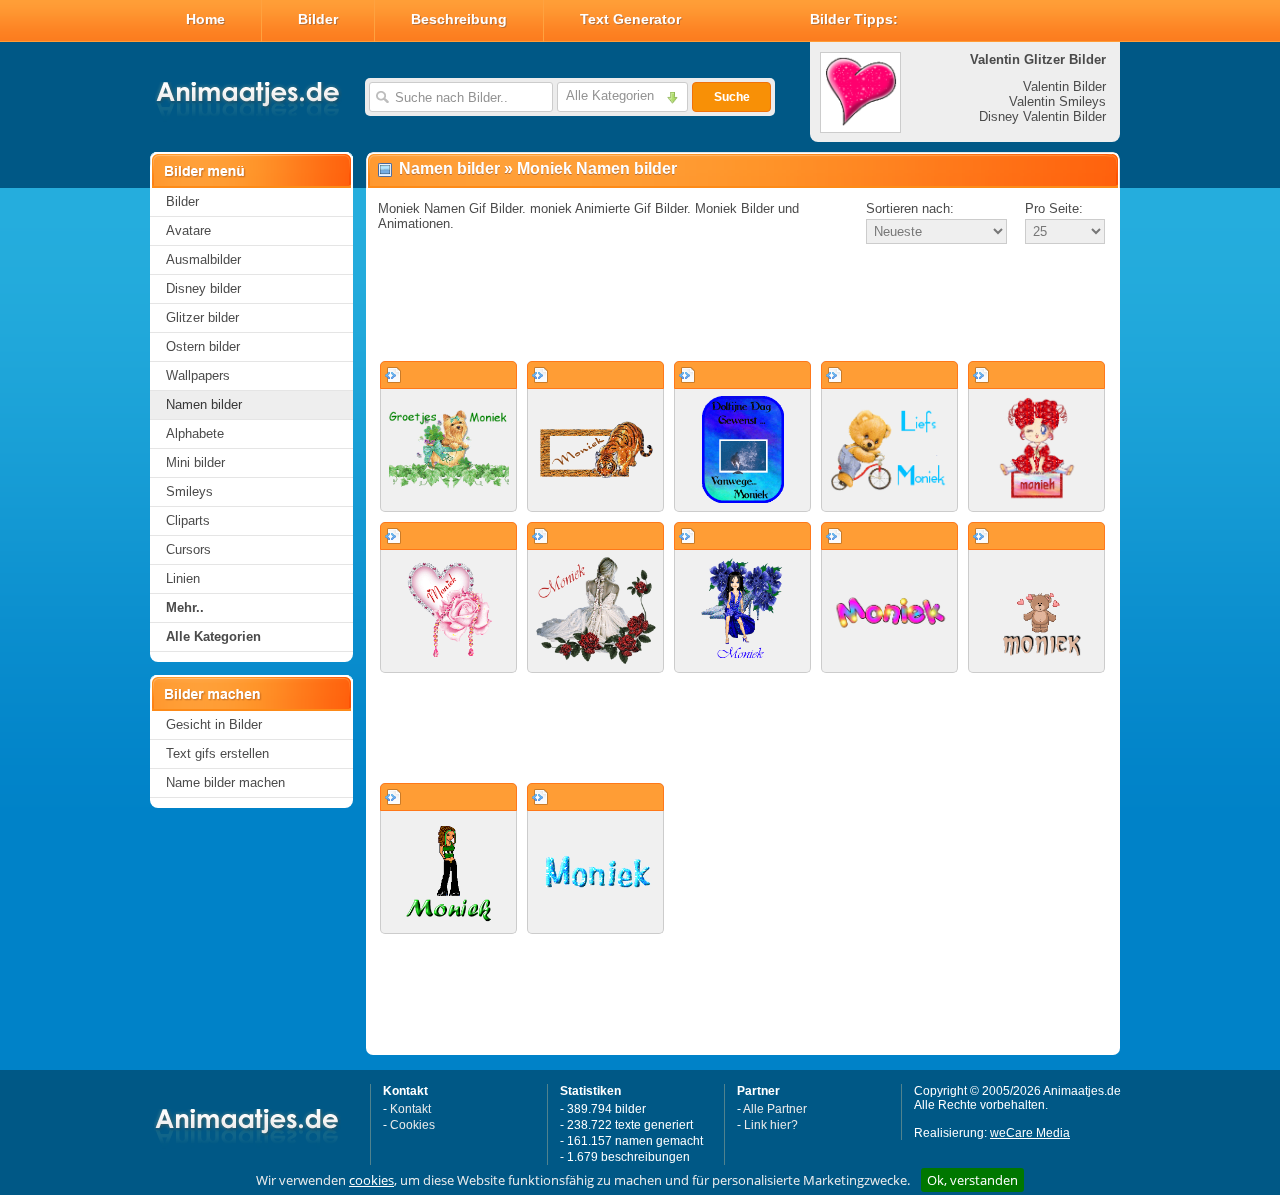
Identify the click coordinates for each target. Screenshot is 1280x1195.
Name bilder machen (225, 782)
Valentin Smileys (1057, 101)
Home (205, 19)
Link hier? (771, 1125)
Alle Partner (775, 1109)
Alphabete (195, 433)
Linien (183, 578)
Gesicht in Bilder (214, 724)
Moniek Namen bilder (597, 168)
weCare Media (1030, 1133)
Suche (732, 97)
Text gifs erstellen (217, 753)
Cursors (188, 549)
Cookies (412, 1125)
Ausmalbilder (203, 259)
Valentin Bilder (1064, 86)
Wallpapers (198, 375)
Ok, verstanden (972, 1180)
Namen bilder (204, 404)
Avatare (188, 230)
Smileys (189, 491)
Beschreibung (459, 19)
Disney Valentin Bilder (1042, 116)
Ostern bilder (203, 346)
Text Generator (630, 19)
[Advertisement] (743, 304)
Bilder (318, 19)
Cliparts (188, 520)
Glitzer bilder (202, 317)
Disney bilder (203, 288)
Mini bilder (195, 462)
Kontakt (410, 1109)
